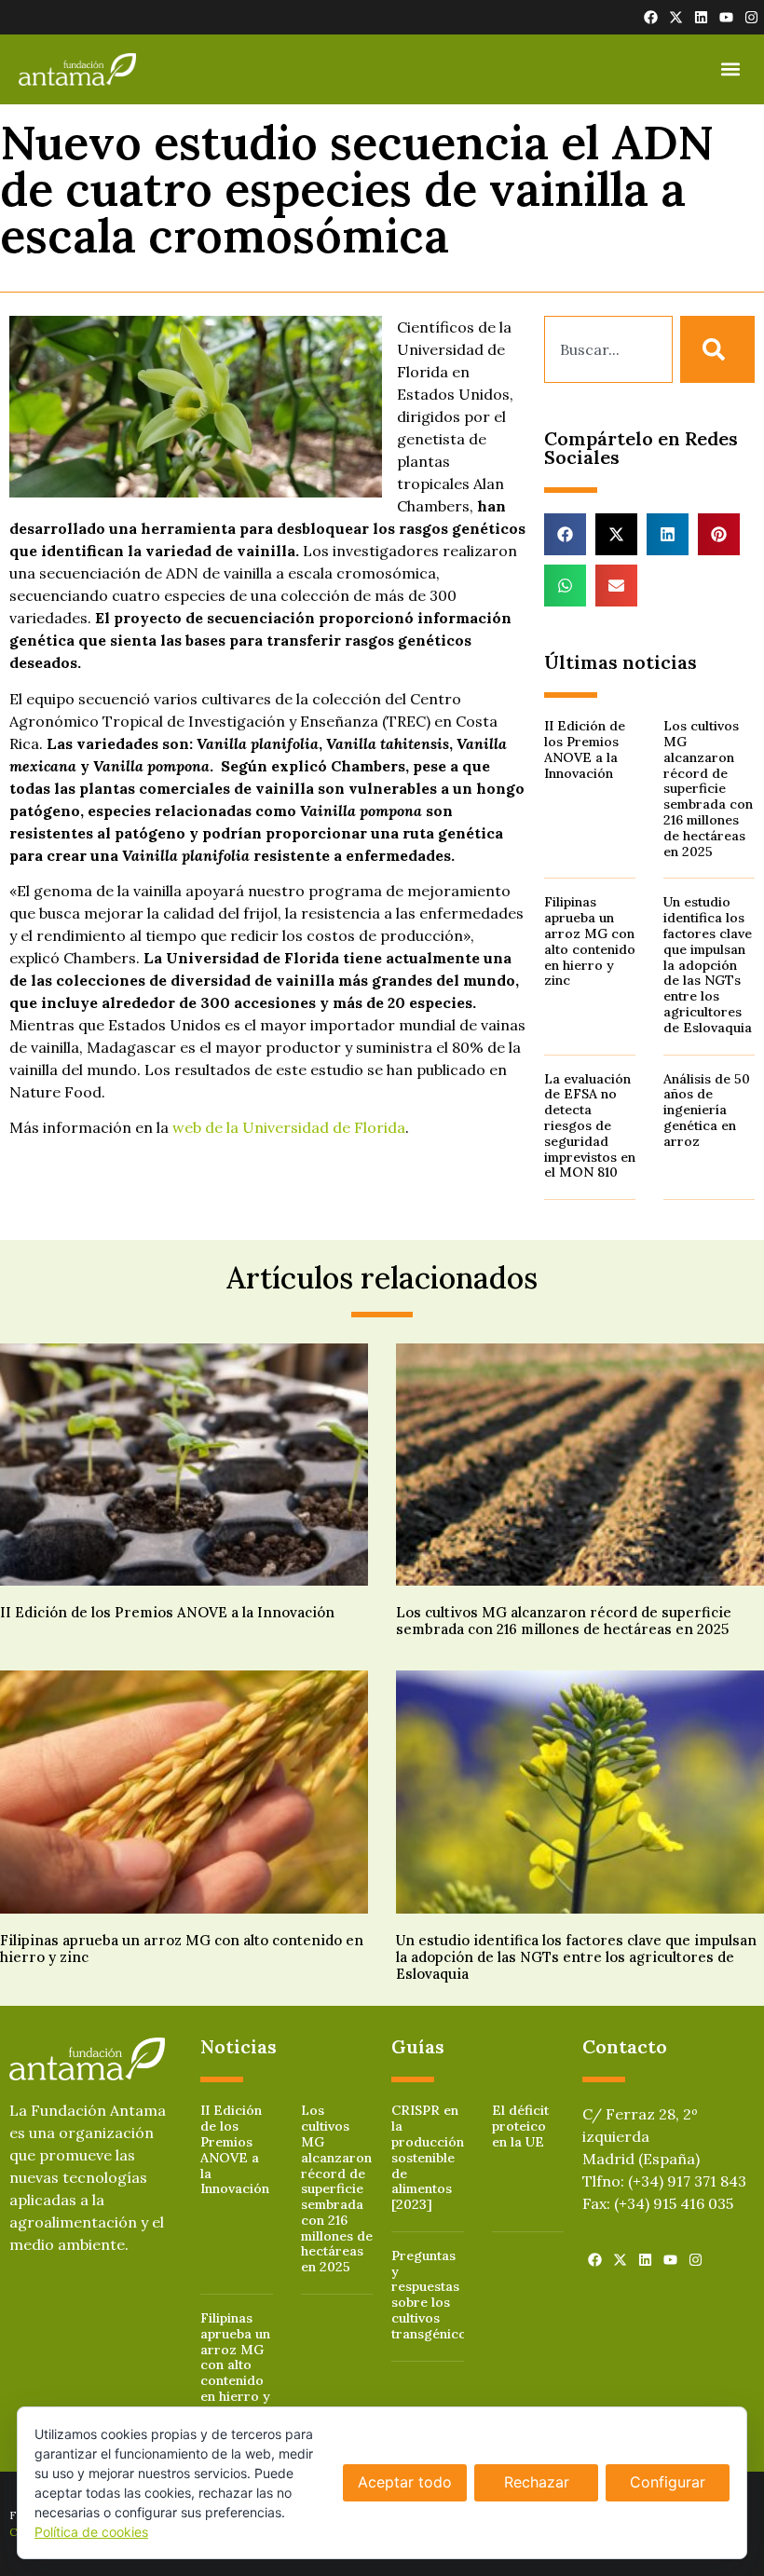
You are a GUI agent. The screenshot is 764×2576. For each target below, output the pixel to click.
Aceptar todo (405, 2482)
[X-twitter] (676, 17)
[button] (730, 69)
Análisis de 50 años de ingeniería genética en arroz (707, 1110)
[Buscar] (717, 349)
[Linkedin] (701, 17)
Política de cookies (91, 2532)
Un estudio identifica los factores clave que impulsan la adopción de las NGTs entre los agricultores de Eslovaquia (708, 964)
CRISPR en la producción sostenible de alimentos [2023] (428, 2157)
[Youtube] (726, 17)
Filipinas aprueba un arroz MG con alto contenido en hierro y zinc (590, 941)
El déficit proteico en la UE (520, 2126)
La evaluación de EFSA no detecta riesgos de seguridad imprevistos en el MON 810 (590, 1126)
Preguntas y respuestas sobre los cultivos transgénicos (432, 2295)
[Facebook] (651, 17)
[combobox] (608, 349)
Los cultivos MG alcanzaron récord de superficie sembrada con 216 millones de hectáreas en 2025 (708, 788)
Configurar (668, 2482)
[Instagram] (751, 17)
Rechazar (537, 2482)
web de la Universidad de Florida (289, 1127)
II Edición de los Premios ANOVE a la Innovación (585, 749)
